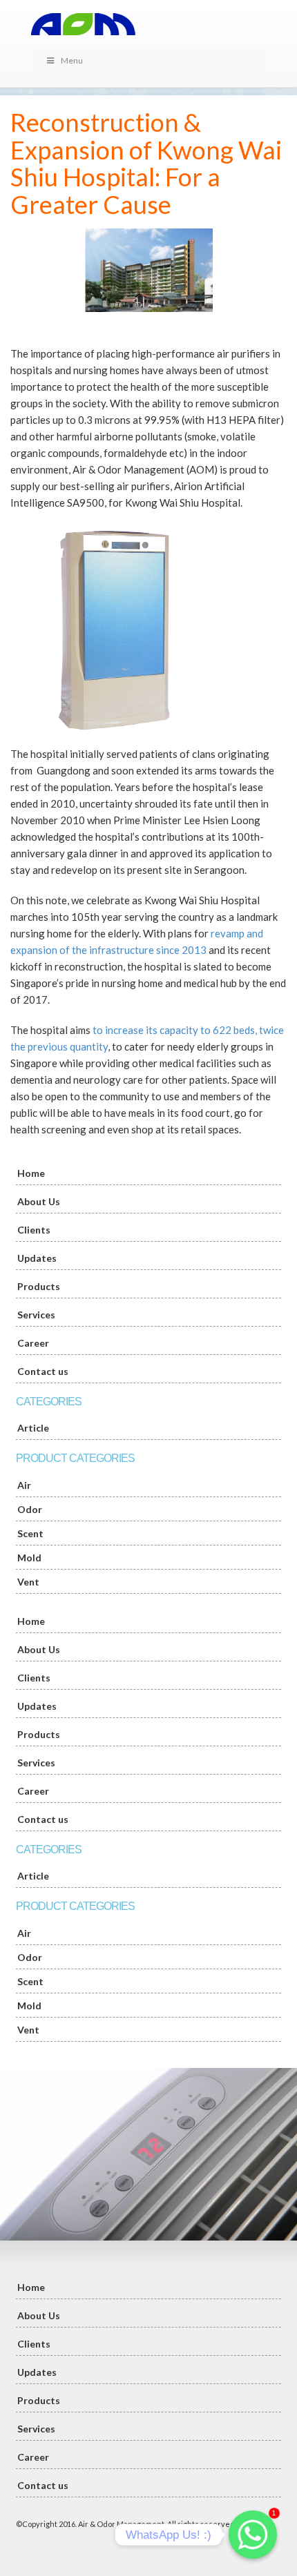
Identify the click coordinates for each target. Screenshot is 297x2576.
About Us (39, 1201)
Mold (29, 1558)
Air (24, 1485)
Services (36, 1315)
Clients (34, 1230)
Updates (37, 1258)
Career (33, 1343)
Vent (28, 1582)
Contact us (43, 1371)
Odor (30, 1509)
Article (33, 1428)
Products (39, 1286)
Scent (30, 1533)
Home (31, 1173)
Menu (72, 60)
